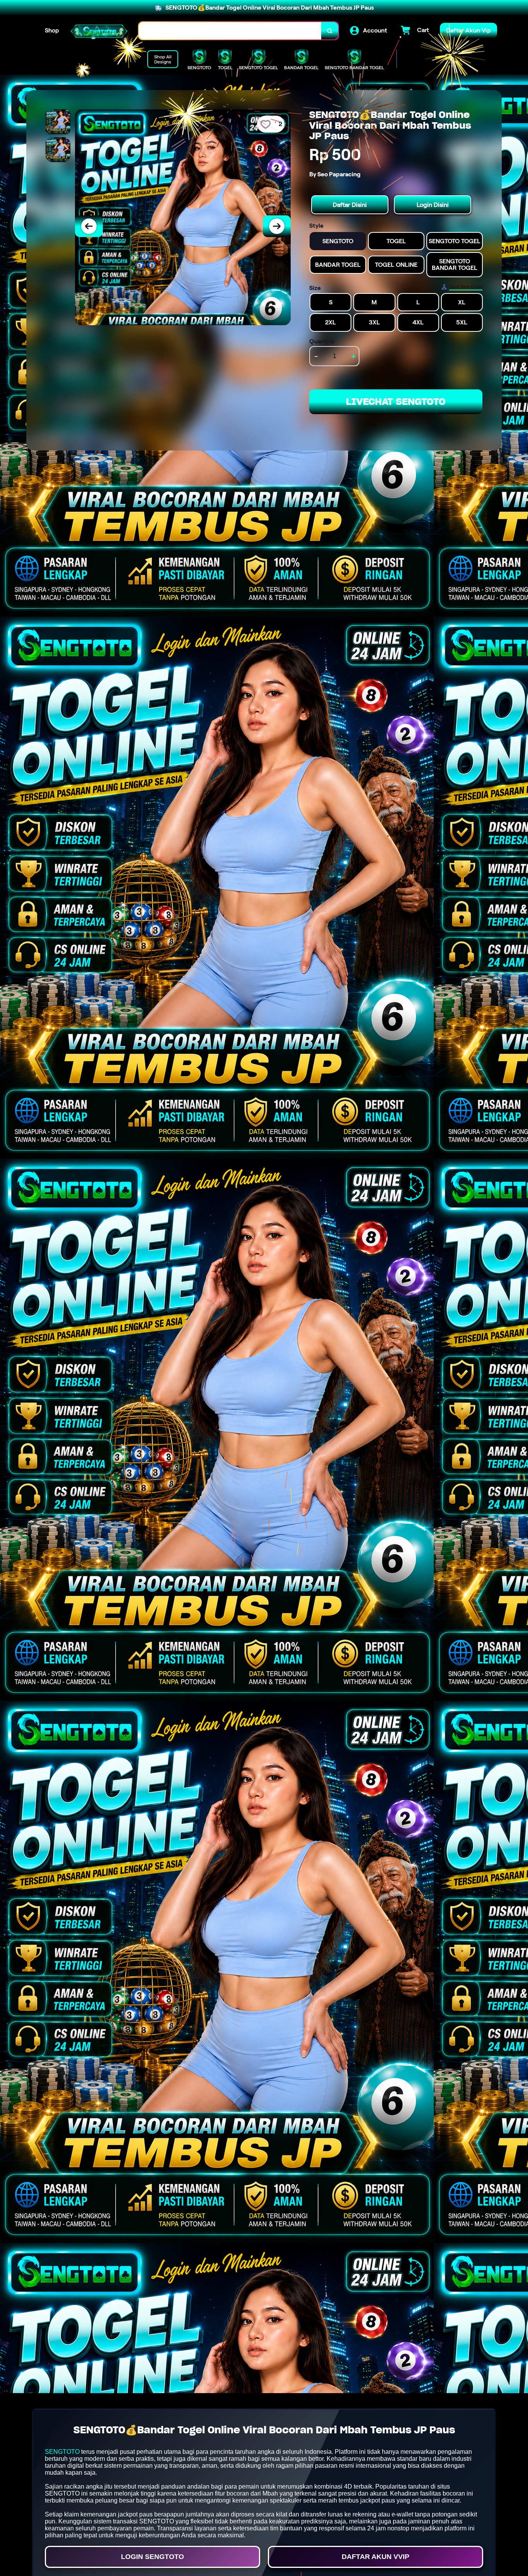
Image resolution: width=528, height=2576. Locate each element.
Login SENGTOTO (152, 2557)
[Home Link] (99, 31)
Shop (52, 30)
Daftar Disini (350, 205)
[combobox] (230, 31)
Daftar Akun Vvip (376, 2557)
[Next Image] (277, 226)
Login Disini (433, 205)
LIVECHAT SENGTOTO (396, 402)
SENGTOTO (62, 2452)
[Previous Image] (89, 226)
